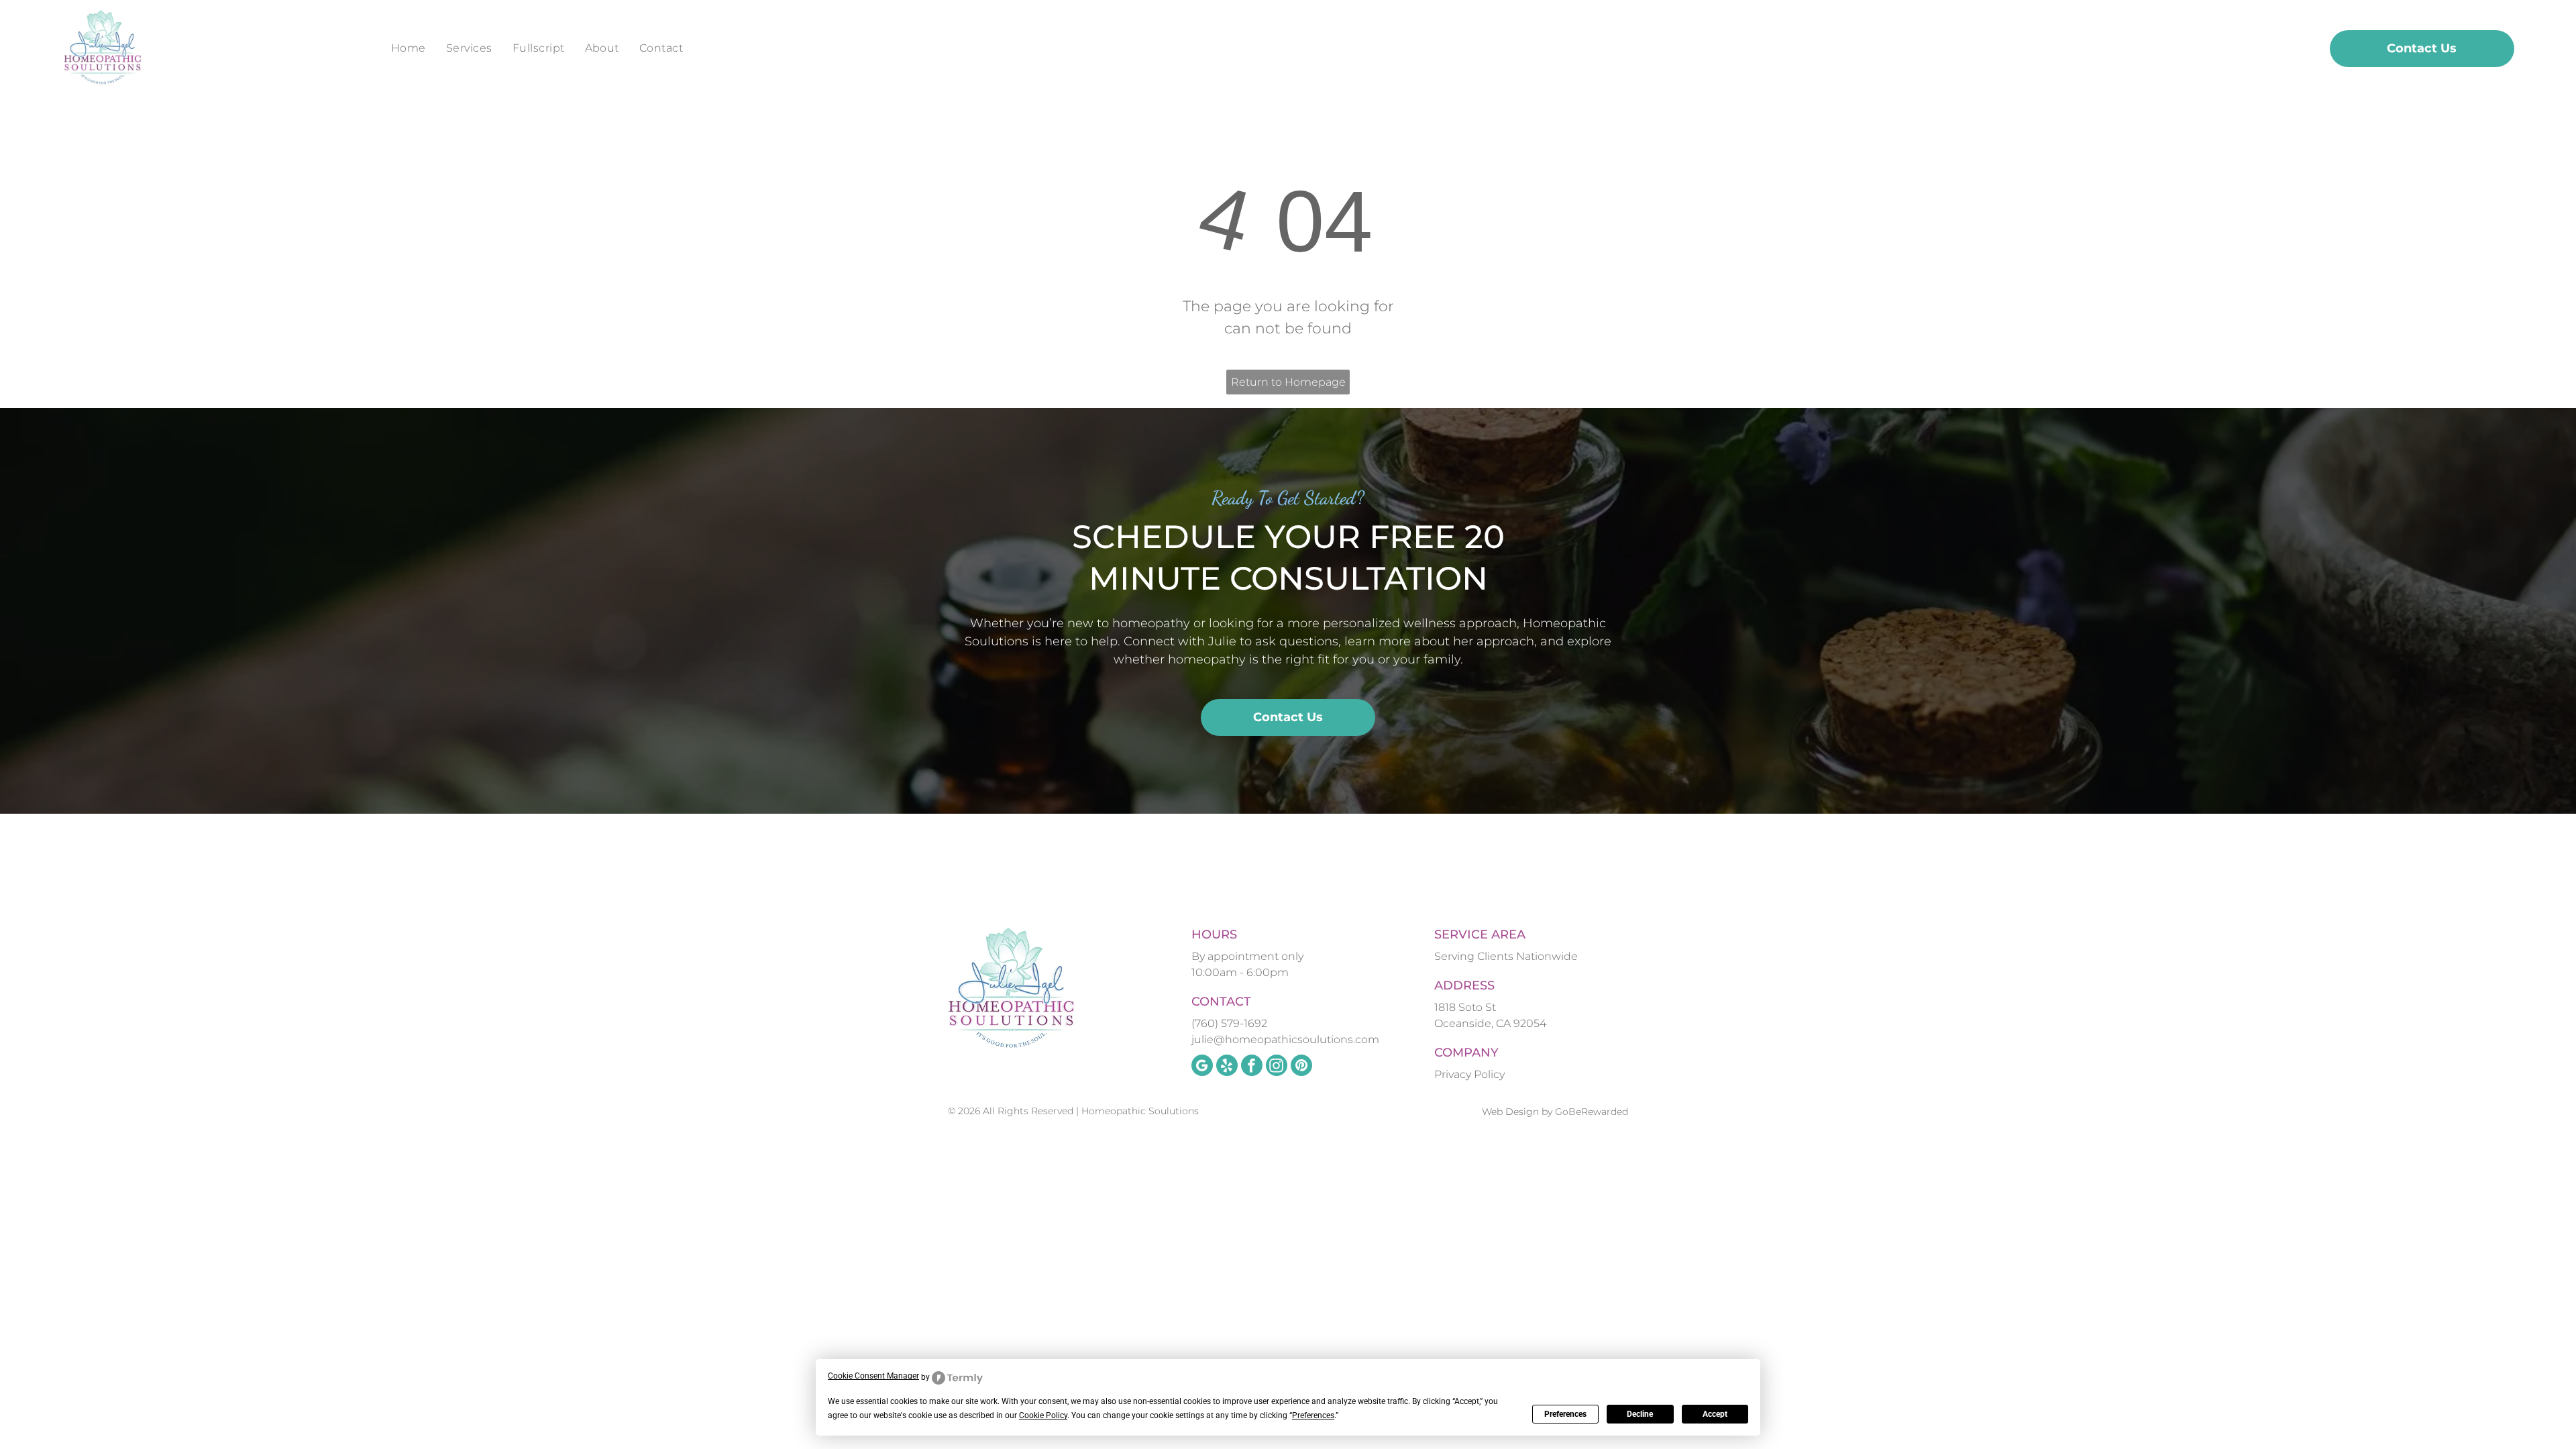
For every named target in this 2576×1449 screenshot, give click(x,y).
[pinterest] (1301, 1067)
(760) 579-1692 (1229, 1023)
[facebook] (1252, 1067)
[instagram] (1277, 1067)
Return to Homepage (1288, 382)
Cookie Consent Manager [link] (873, 1376)
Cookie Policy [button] (1043, 1415)
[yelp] (1227, 1067)
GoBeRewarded (1592, 1112)
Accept (1715, 1414)
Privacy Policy (1469, 1074)
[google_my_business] (1202, 1067)
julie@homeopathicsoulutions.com (1285, 1039)
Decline (1640, 1414)
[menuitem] (409, 48)
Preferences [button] (1313, 1415)
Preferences (1565, 1414)
